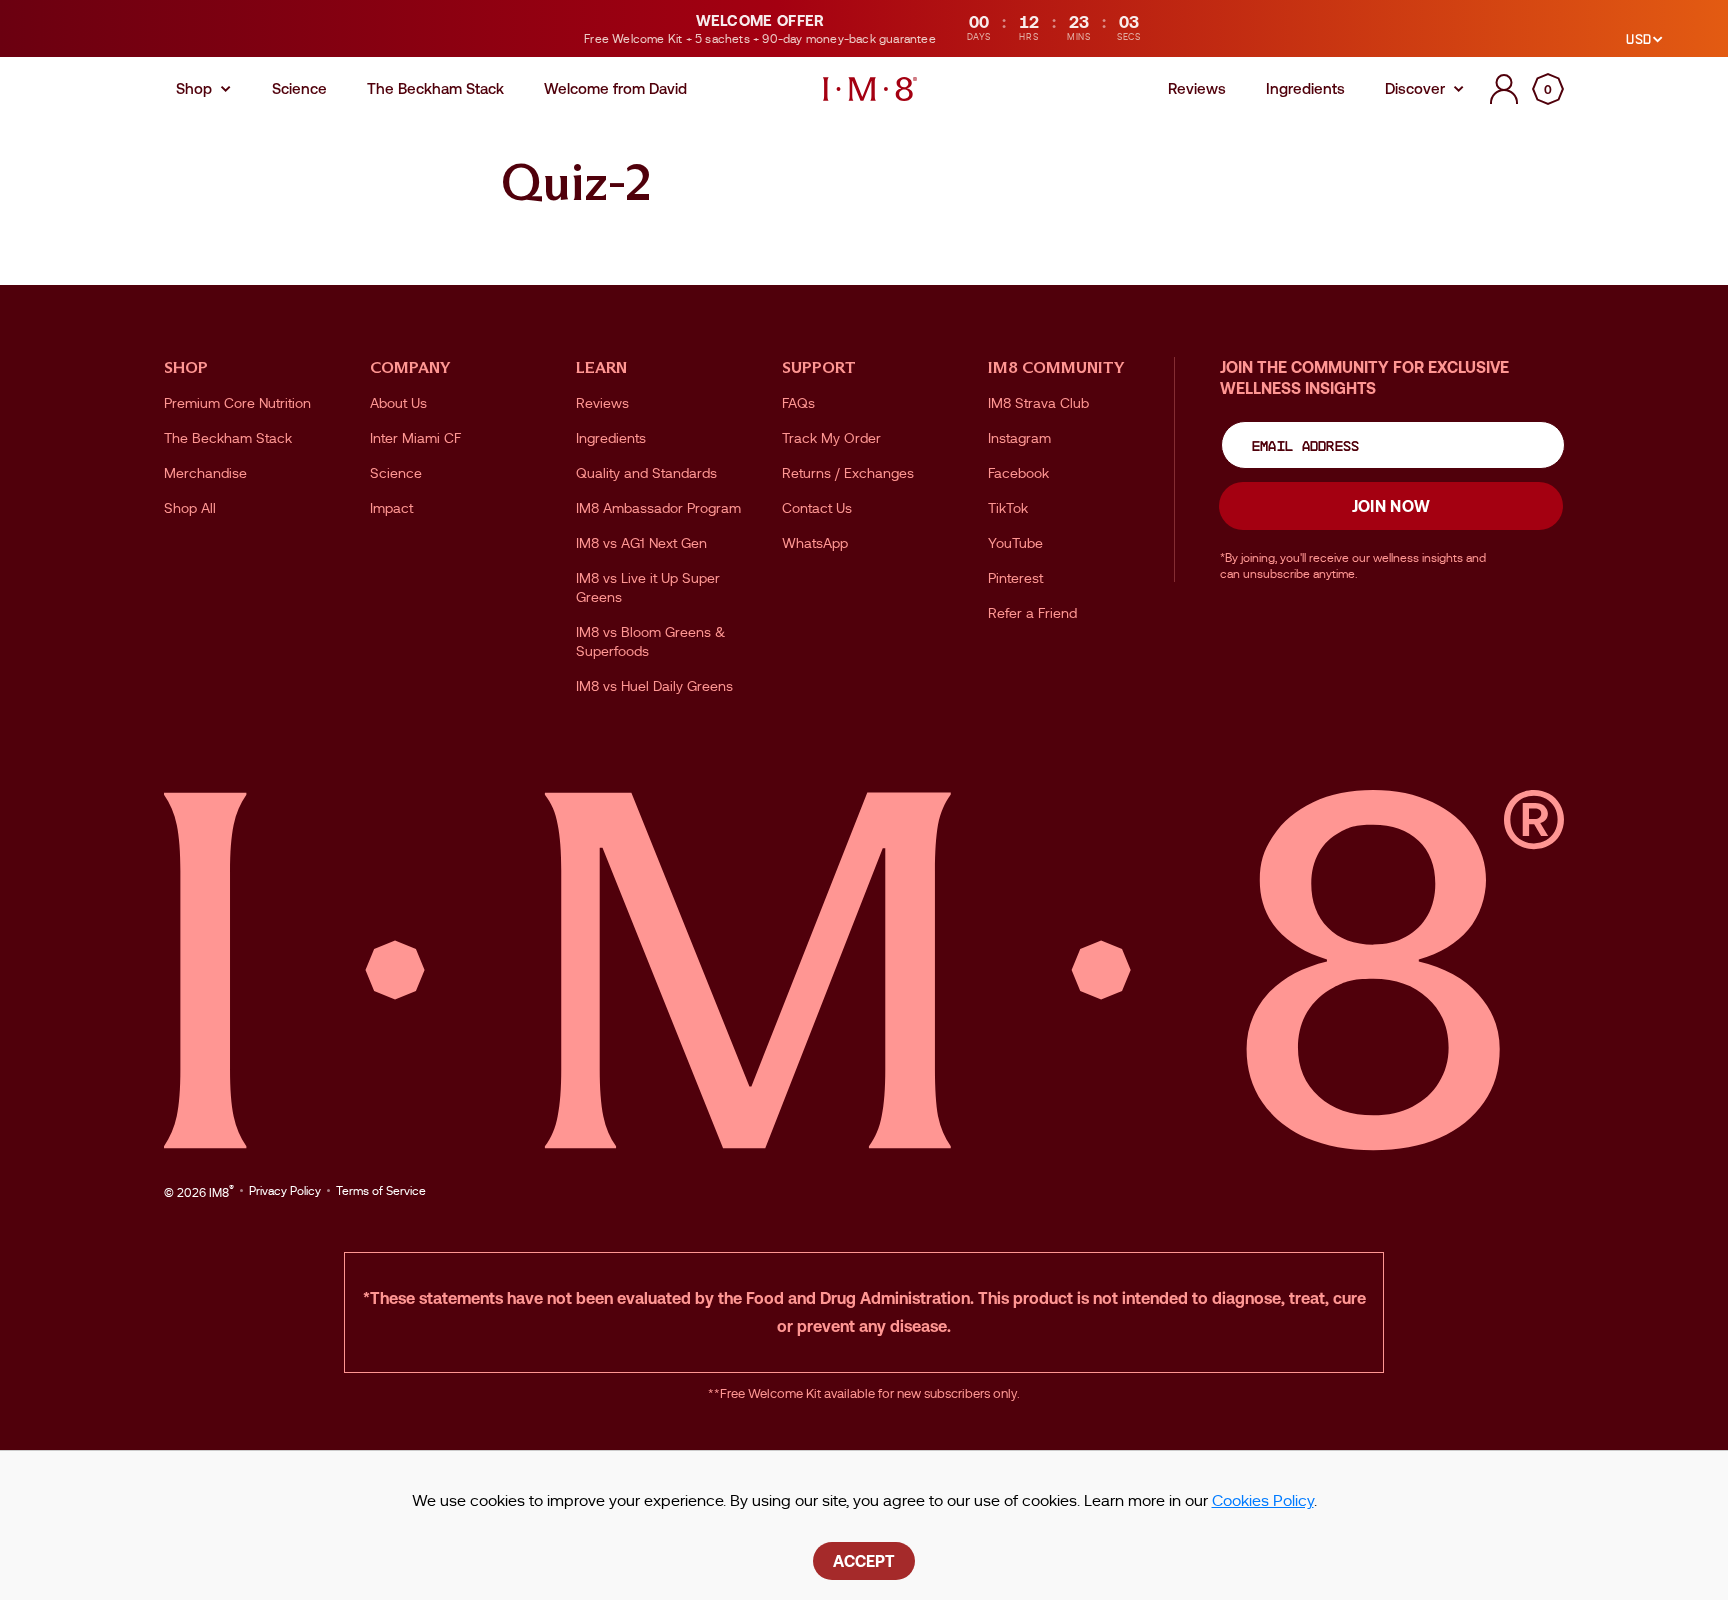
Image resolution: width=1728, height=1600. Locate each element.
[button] (1548, 89)
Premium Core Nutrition (237, 403)
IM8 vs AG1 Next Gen (641, 543)
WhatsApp (815, 543)
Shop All (190, 508)
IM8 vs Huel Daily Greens (654, 686)
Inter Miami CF (415, 438)
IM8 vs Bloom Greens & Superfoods (650, 641)
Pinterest (1015, 578)
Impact (391, 508)
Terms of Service (381, 1191)
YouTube (1015, 543)
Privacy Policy (285, 1191)
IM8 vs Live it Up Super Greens (648, 587)
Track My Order (831, 438)
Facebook (1018, 473)
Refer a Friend (1032, 613)
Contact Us (817, 508)
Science (396, 473)
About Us (398, 403)
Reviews (602, 403)
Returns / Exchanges (848, 473)
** (714, 1394)
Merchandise (205, 473)
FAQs (798, 403)
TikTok (1008, 508)
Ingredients (611, 438)
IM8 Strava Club (1038, 403)
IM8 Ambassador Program (658, 508)
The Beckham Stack (228, 438)
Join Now (1391, 506)
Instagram (1019, 438)
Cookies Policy (1263, 1501)
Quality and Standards (646, 473)
